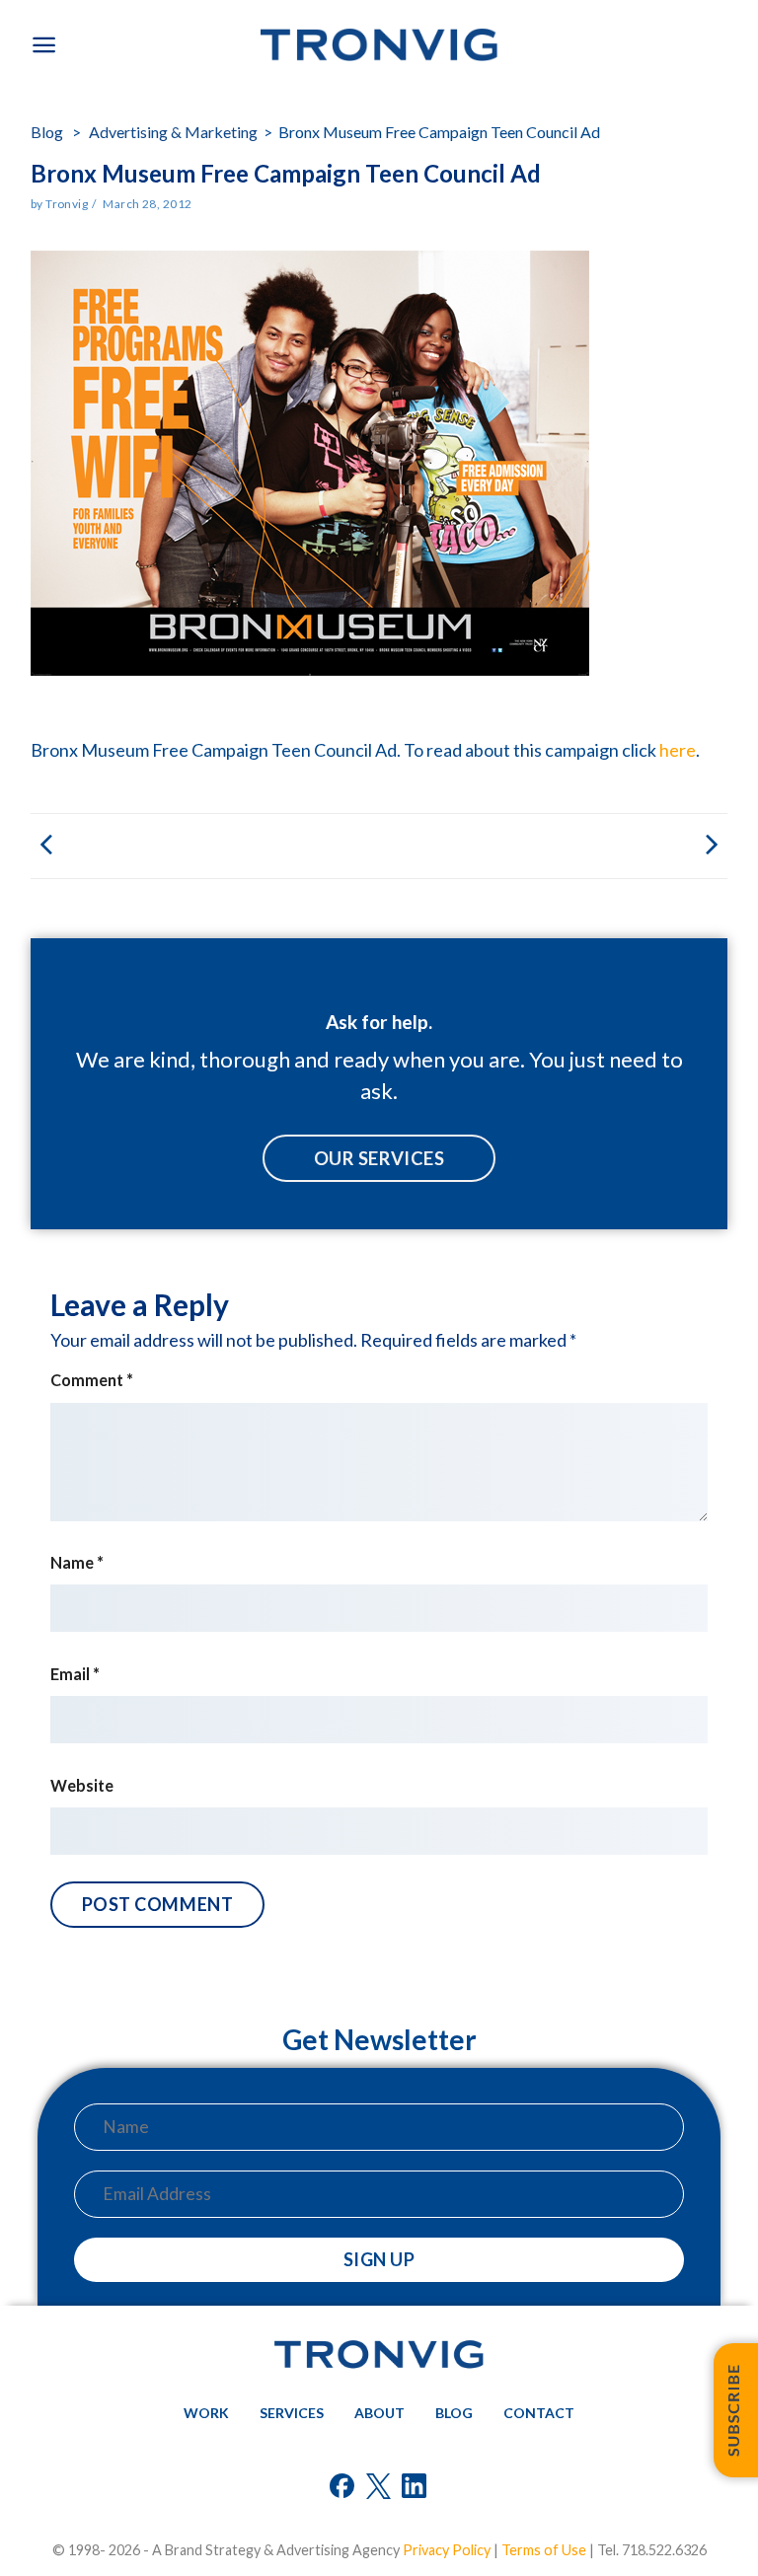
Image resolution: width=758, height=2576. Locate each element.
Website (82, 1785)
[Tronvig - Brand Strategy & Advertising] (379, 45)
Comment (92, 1380)
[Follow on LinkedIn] (415, 2489)
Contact (539, 2413)
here (678, 750)
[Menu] (44, 45)
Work (206, 2413)
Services (292, 2413)
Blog (48, 132)
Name (77, 1562)
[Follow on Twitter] (379, 2489)
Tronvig (67, 204)
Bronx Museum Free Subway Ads (553, 846)
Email (75, 1674)
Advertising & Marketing (173, 132)
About (379, 2413)
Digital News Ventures (205, 846)
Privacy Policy (447, 2550)
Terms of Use (544, 2550)
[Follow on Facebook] (343, 2489)
